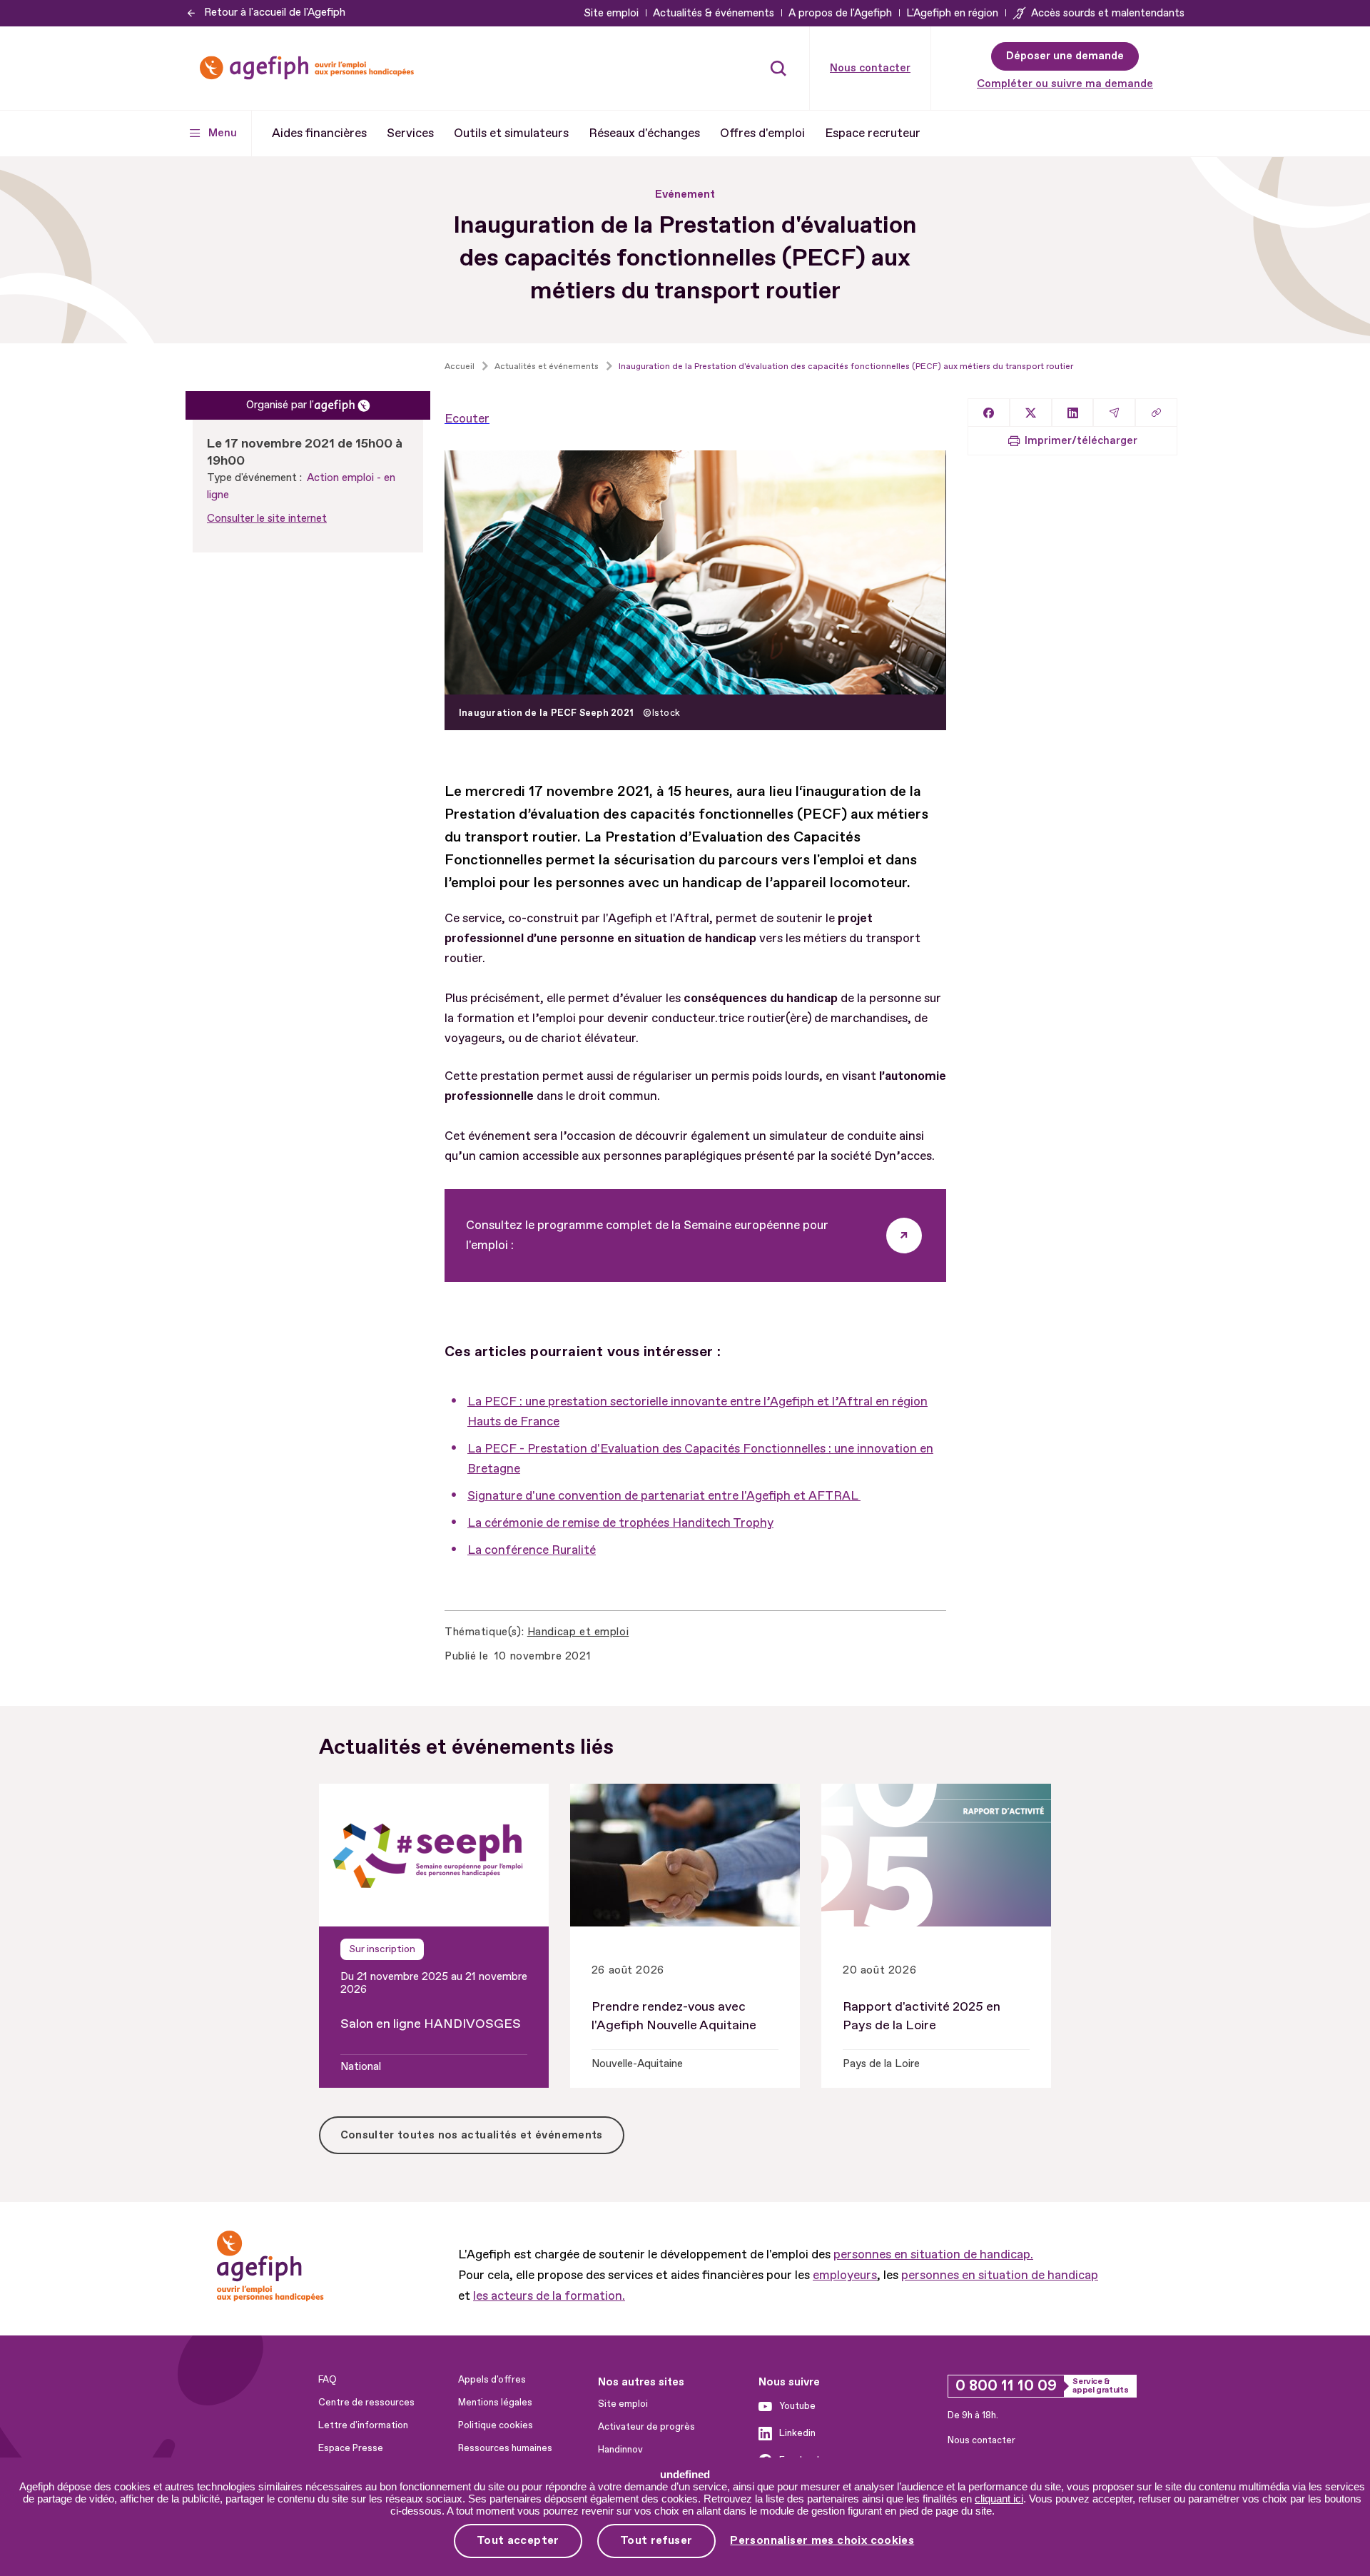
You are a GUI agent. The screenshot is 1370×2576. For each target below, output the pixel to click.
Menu (223, 133)
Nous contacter (870, 68)
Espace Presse (351, 2448)
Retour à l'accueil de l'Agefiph (275, 12)
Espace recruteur (873, 133)
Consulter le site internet (267, 519)
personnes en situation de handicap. (933, 2254)
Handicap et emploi (578, 1632)
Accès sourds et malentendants (1108, 13)
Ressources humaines (505, 2448)
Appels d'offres (492, 2380)
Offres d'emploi (762, 133)
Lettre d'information (363, 2425)
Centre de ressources (366, 2403)
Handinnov (620, 2450)
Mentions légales (495, 2403)
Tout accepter (518, 2540)
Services (410, 133)
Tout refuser (656, 2540)
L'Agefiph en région (952, 13)
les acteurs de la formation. (549, 2296)
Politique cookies (496, 2425)
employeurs (845, 2275)
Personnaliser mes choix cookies (822, 2541)
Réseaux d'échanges (644, 133)
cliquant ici (999, 2499)
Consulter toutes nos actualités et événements (472, 2135)
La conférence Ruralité (532, 1550)
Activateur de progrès (646, 2427)
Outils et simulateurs (511, 133)
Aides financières (319, 133)
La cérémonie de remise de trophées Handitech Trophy (620, 1523)
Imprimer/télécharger (1081, 441)
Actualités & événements (714, 13)
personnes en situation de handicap (1000, 2275)
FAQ (328, 2380)
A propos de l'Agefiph (840, 13)
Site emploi (611, 13)
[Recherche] (778, 68)
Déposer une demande (1065, 56)
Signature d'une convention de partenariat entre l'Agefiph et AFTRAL (664, 1496)
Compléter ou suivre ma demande (1065, 84)
